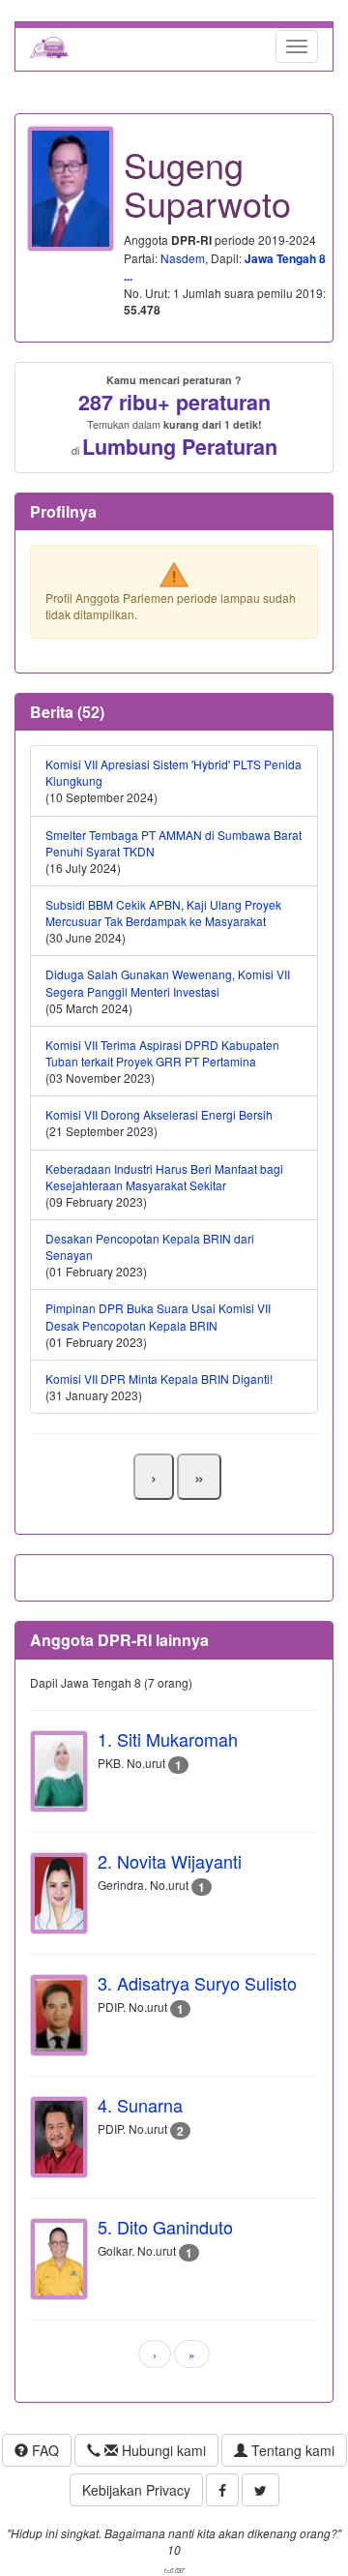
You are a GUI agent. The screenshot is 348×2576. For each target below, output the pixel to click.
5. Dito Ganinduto (165, 2227)
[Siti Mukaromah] (59, 1771)
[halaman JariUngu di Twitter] (261, 2490)
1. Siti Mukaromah (168, 1739)
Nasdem (183, 258)
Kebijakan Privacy (136, 2490)
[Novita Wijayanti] (59, 1893)
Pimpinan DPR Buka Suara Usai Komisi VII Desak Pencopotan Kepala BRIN (158, 1316)
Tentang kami (291, 2450)
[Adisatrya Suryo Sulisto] (59, 2015)
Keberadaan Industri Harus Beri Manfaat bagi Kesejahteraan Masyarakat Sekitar (164, 1177)
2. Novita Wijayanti (170, 1861)
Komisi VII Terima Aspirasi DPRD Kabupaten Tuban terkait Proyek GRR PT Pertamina (162, 1053)
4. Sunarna (140, 2105)
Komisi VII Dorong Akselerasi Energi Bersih (159, 1114)
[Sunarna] (59, 2137)
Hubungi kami (162, 2450)
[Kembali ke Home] (49, 46)
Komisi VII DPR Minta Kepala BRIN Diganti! (159, 1378)
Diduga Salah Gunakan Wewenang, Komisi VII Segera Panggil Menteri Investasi (168, 982)
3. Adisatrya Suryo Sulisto (197, 1983)
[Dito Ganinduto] (59, 2259)
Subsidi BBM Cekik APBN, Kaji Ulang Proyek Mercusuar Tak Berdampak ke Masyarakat (163, 913)
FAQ (43, 2450)
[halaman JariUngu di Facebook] (222, 2490)
